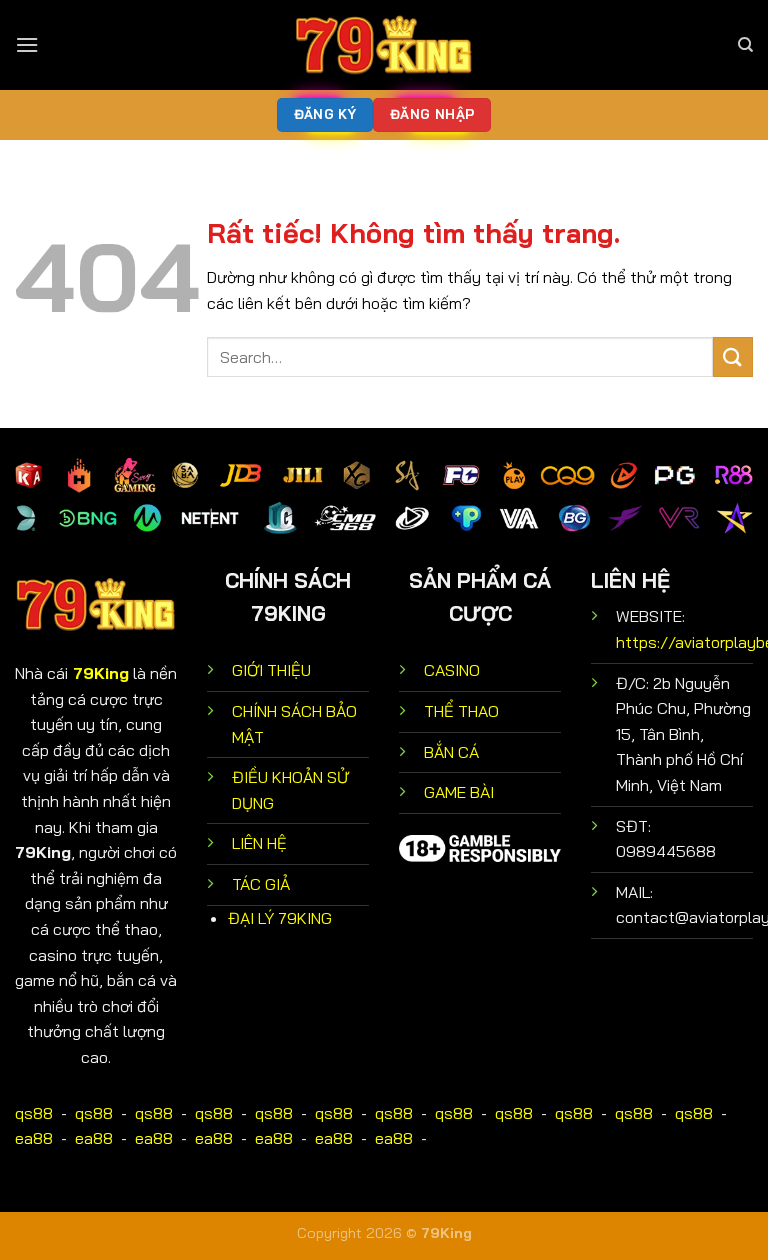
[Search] (745, 45)
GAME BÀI (459, 792)
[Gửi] (733, 356)
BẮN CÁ (451, 752)
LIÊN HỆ (259, 843)
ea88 (34, 1138)
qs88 (34, 1113)
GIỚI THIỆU (271, 670)
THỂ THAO (461, 711)
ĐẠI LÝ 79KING (280, 918)
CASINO (452, 670)
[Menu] (27, 44)
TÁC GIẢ (261, 884)
